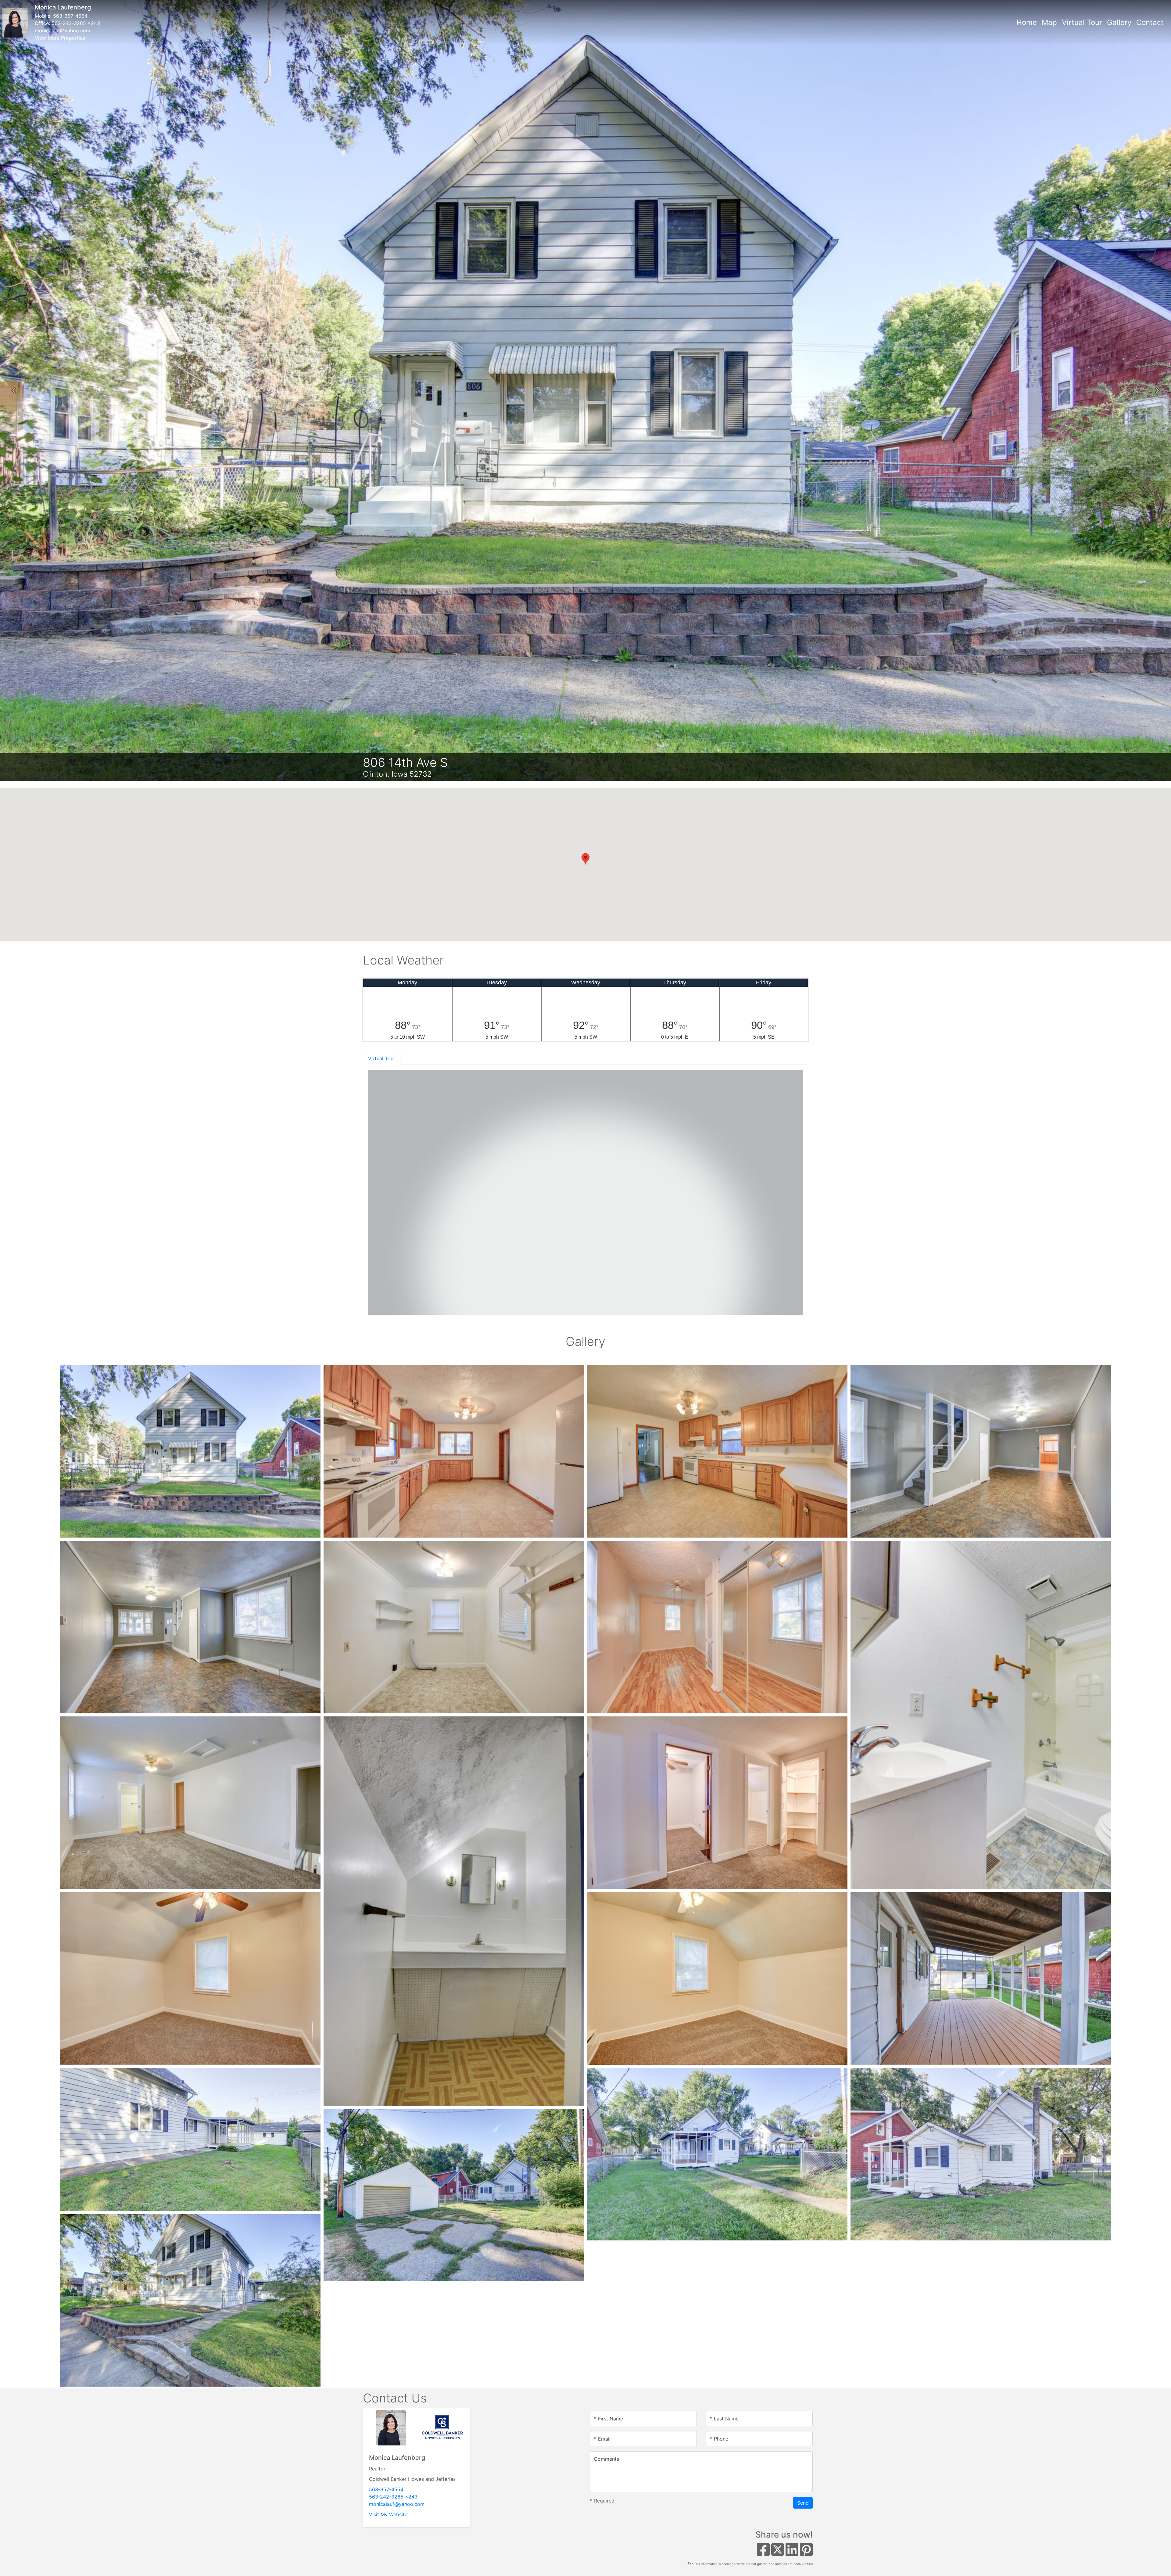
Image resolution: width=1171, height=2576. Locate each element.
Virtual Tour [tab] (382, 1058)
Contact (1150, 22)
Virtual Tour (1082, 22)
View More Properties (60, 38)
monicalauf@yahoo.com (63, 31)
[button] (14, 390)
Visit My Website (388, 2514)
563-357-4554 (70, 16)
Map (1049, 22)
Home (1027, 22)
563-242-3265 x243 (76, 23)
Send (803, 2503)
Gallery (1119, 22)
